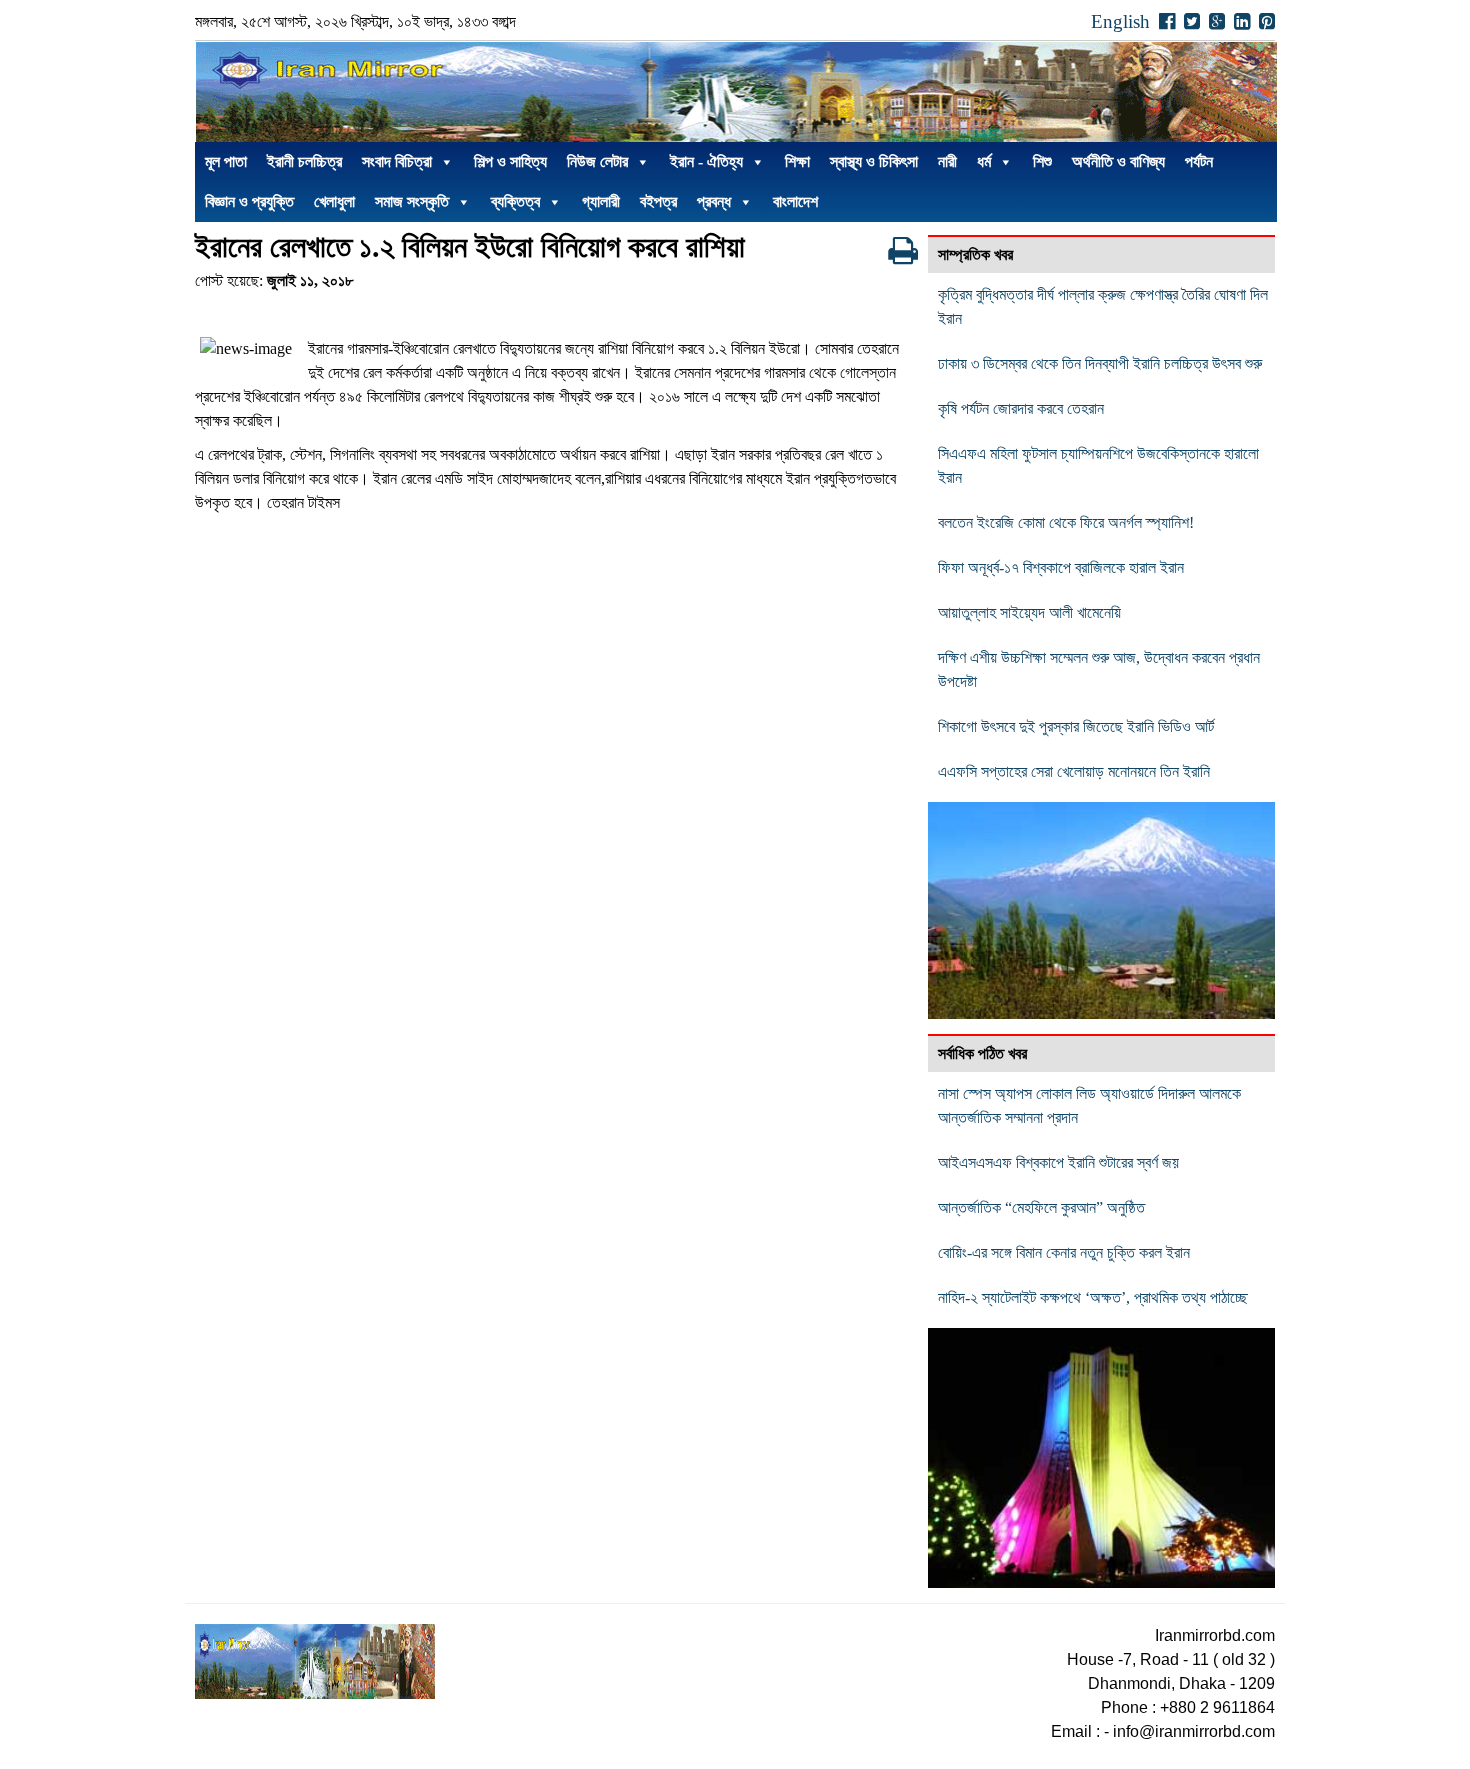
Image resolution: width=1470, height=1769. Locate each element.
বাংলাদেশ (795, 201)
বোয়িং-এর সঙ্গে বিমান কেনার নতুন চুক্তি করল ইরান (1064, 1252)
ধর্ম (984, 161)
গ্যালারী (601, 201)
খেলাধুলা (334, 201)
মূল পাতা (226, 161)
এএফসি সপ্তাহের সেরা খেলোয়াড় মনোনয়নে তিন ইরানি (1074, 771)
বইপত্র (658, 201)
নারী (947, 161)
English (1120, 21)
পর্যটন (1199, 161)
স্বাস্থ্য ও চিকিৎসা (874, 161)
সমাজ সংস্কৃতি (412, 201)
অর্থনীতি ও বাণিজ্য (1118, 161)
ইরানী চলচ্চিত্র (304, 161)
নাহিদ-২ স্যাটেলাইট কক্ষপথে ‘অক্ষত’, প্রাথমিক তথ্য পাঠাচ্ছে (1093, 1297)
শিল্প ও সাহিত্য (510, 161)
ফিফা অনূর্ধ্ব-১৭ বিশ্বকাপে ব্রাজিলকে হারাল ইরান (1061, 567)
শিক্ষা (797, 161)
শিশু (1042, 161)
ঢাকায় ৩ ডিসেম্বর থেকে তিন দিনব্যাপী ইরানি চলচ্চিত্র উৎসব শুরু (1100, 363)
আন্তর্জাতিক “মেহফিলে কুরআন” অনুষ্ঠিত (1041, 1207)
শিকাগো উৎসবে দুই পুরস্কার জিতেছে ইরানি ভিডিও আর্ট (1076, 726)
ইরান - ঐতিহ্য (706, 161)
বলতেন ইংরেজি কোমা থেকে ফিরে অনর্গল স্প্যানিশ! (1066, 522)
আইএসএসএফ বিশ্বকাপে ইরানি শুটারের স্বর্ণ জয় (1058, 1162)
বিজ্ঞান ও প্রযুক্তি (249, 201)
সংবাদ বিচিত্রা (397, 161)
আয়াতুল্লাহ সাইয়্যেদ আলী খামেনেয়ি (1029, 612)
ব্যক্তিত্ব (515, 201)
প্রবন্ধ (714, 201)
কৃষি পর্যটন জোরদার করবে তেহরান (1021, 408)
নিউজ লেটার (597, 161)
